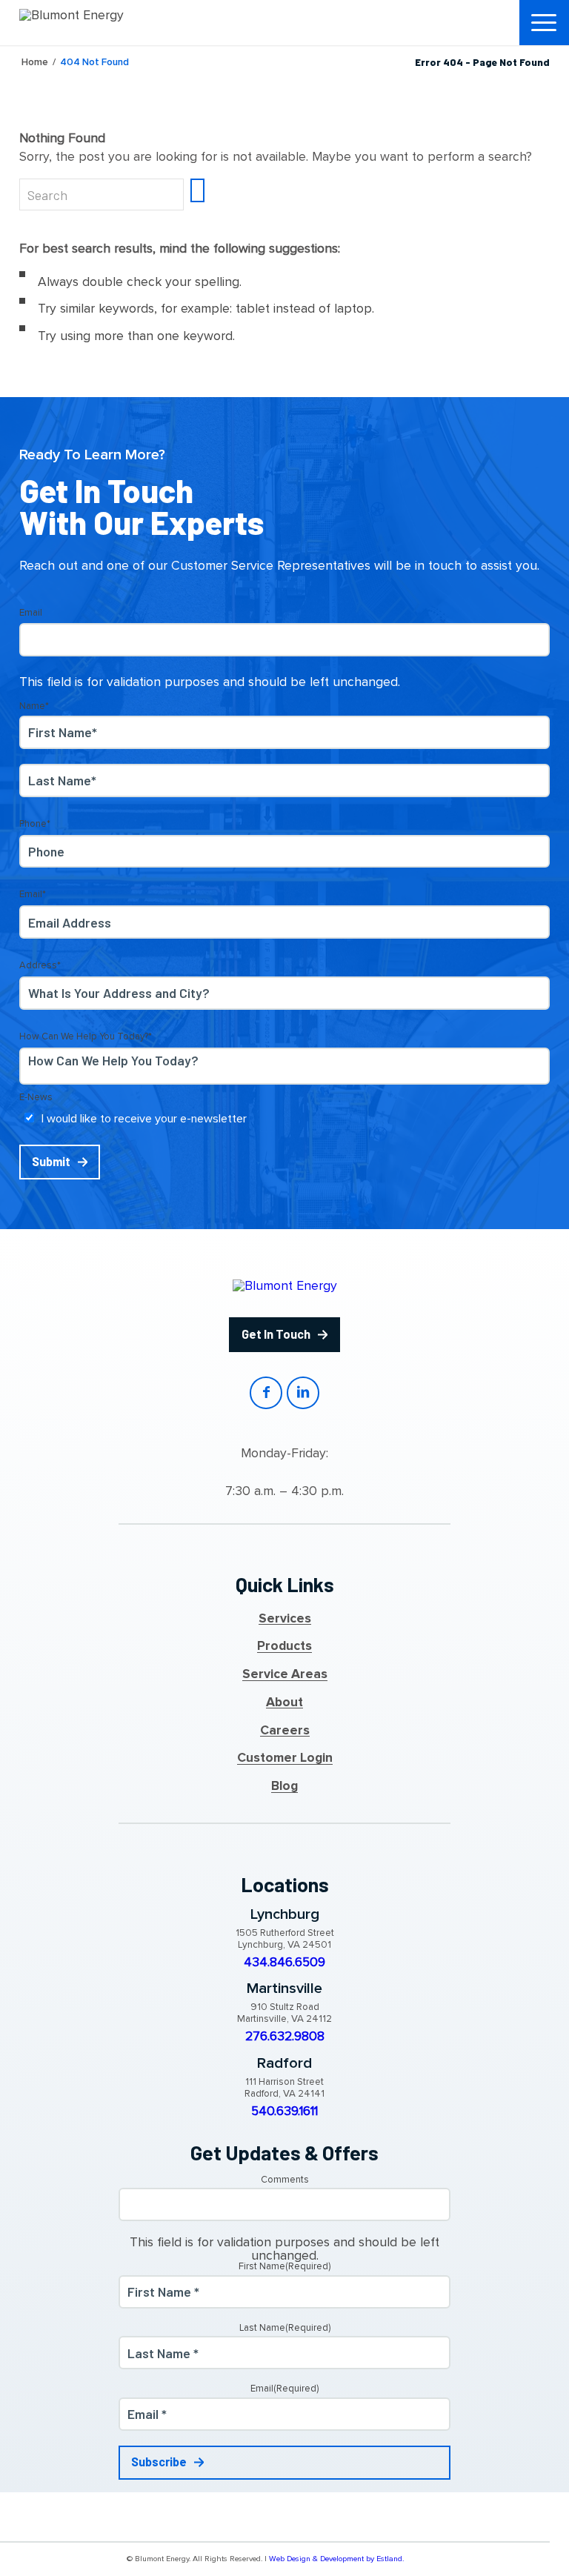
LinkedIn (303, 1392)
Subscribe (159, 2462)
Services (285, 1619)
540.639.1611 (284, 2111)
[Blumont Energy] (93, 22)
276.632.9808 (285, 2037)
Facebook (266, 1392)
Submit (51, 1161)
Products (284, 1646)
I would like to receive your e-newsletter (144, 1119)
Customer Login (285, 1758)
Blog (284, 1786)
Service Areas (285, 1674)
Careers (285, 1731)
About (284, 1703)
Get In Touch (276, 1334)
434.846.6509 (284, 1963)
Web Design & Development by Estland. (336, 2559)
